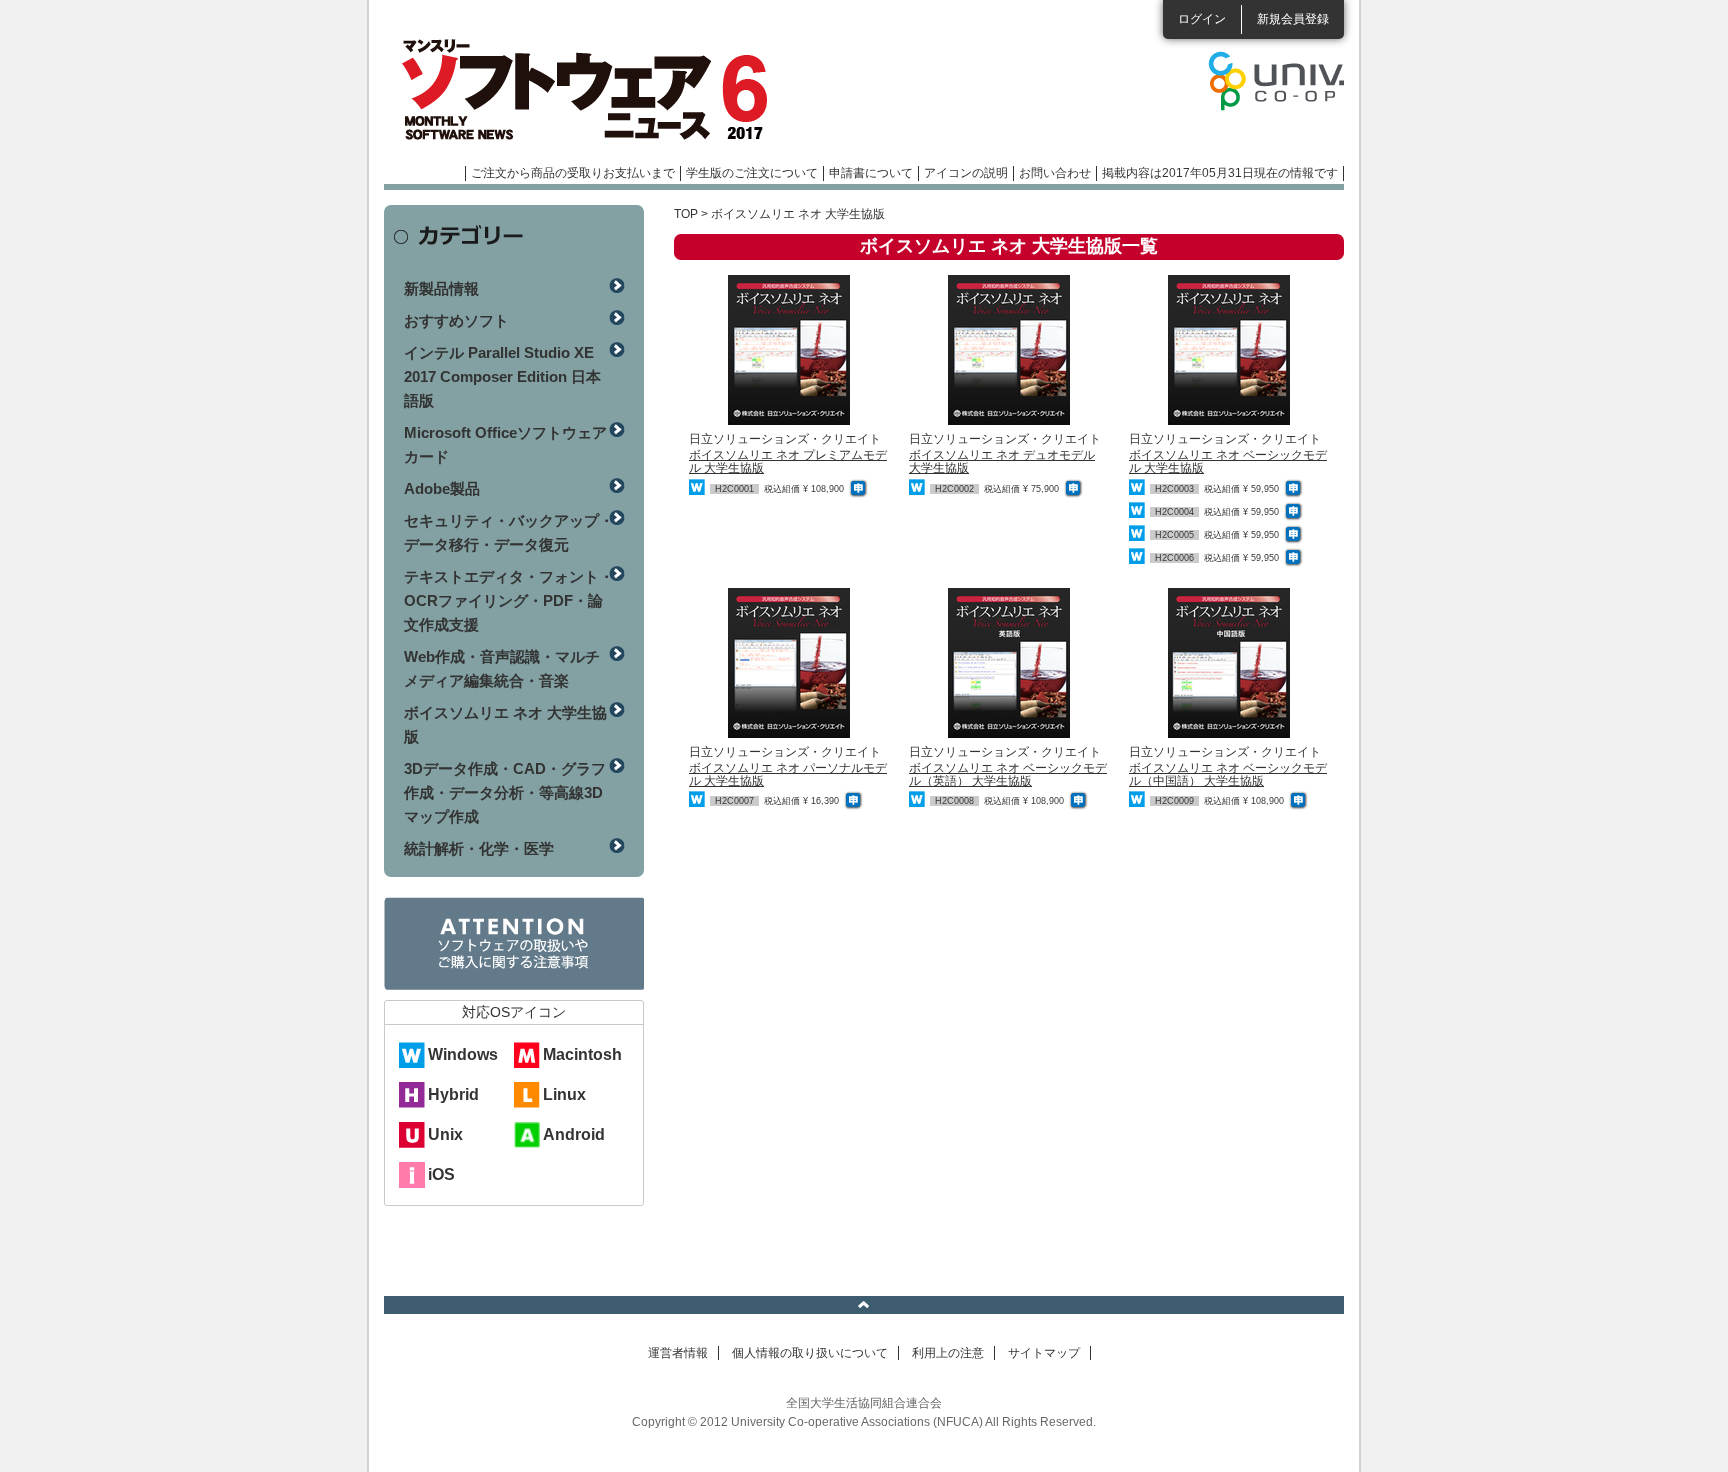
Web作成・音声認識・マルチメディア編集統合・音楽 (502, 668)
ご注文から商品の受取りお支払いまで (573, 173)
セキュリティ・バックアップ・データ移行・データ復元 (509, 532)
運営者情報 (678, 1353)
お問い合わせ (1055, 173)
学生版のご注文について (752, 173)
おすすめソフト (456, 320)
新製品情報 (441, 288)
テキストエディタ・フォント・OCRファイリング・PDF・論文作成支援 (509, 600)
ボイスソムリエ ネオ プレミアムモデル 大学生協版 (788, 461)
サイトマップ (1044, 1353)
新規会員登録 (1293, 19)
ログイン (1202, 19)
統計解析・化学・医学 (479, 848)
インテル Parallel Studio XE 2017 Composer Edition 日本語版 (502, 376)
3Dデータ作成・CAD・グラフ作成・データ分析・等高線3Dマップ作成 (505, 792)
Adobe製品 (442, 488)
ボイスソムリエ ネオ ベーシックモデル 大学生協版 (1228, 461)
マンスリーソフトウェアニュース (596, 90)
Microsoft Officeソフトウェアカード (505, 444)
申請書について (871, 173)
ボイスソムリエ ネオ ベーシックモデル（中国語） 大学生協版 (1228, 774)
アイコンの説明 (966, 173)
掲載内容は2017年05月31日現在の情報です (1220, 173)
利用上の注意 (948, 1353)
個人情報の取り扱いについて (810, 1353)
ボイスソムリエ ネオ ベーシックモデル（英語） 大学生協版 (1008, 774)
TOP (686, 214)
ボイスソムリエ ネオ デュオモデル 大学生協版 (1002, 461)
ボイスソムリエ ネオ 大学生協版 (505, 724)
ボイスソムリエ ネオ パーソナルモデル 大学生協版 (788, 774)
